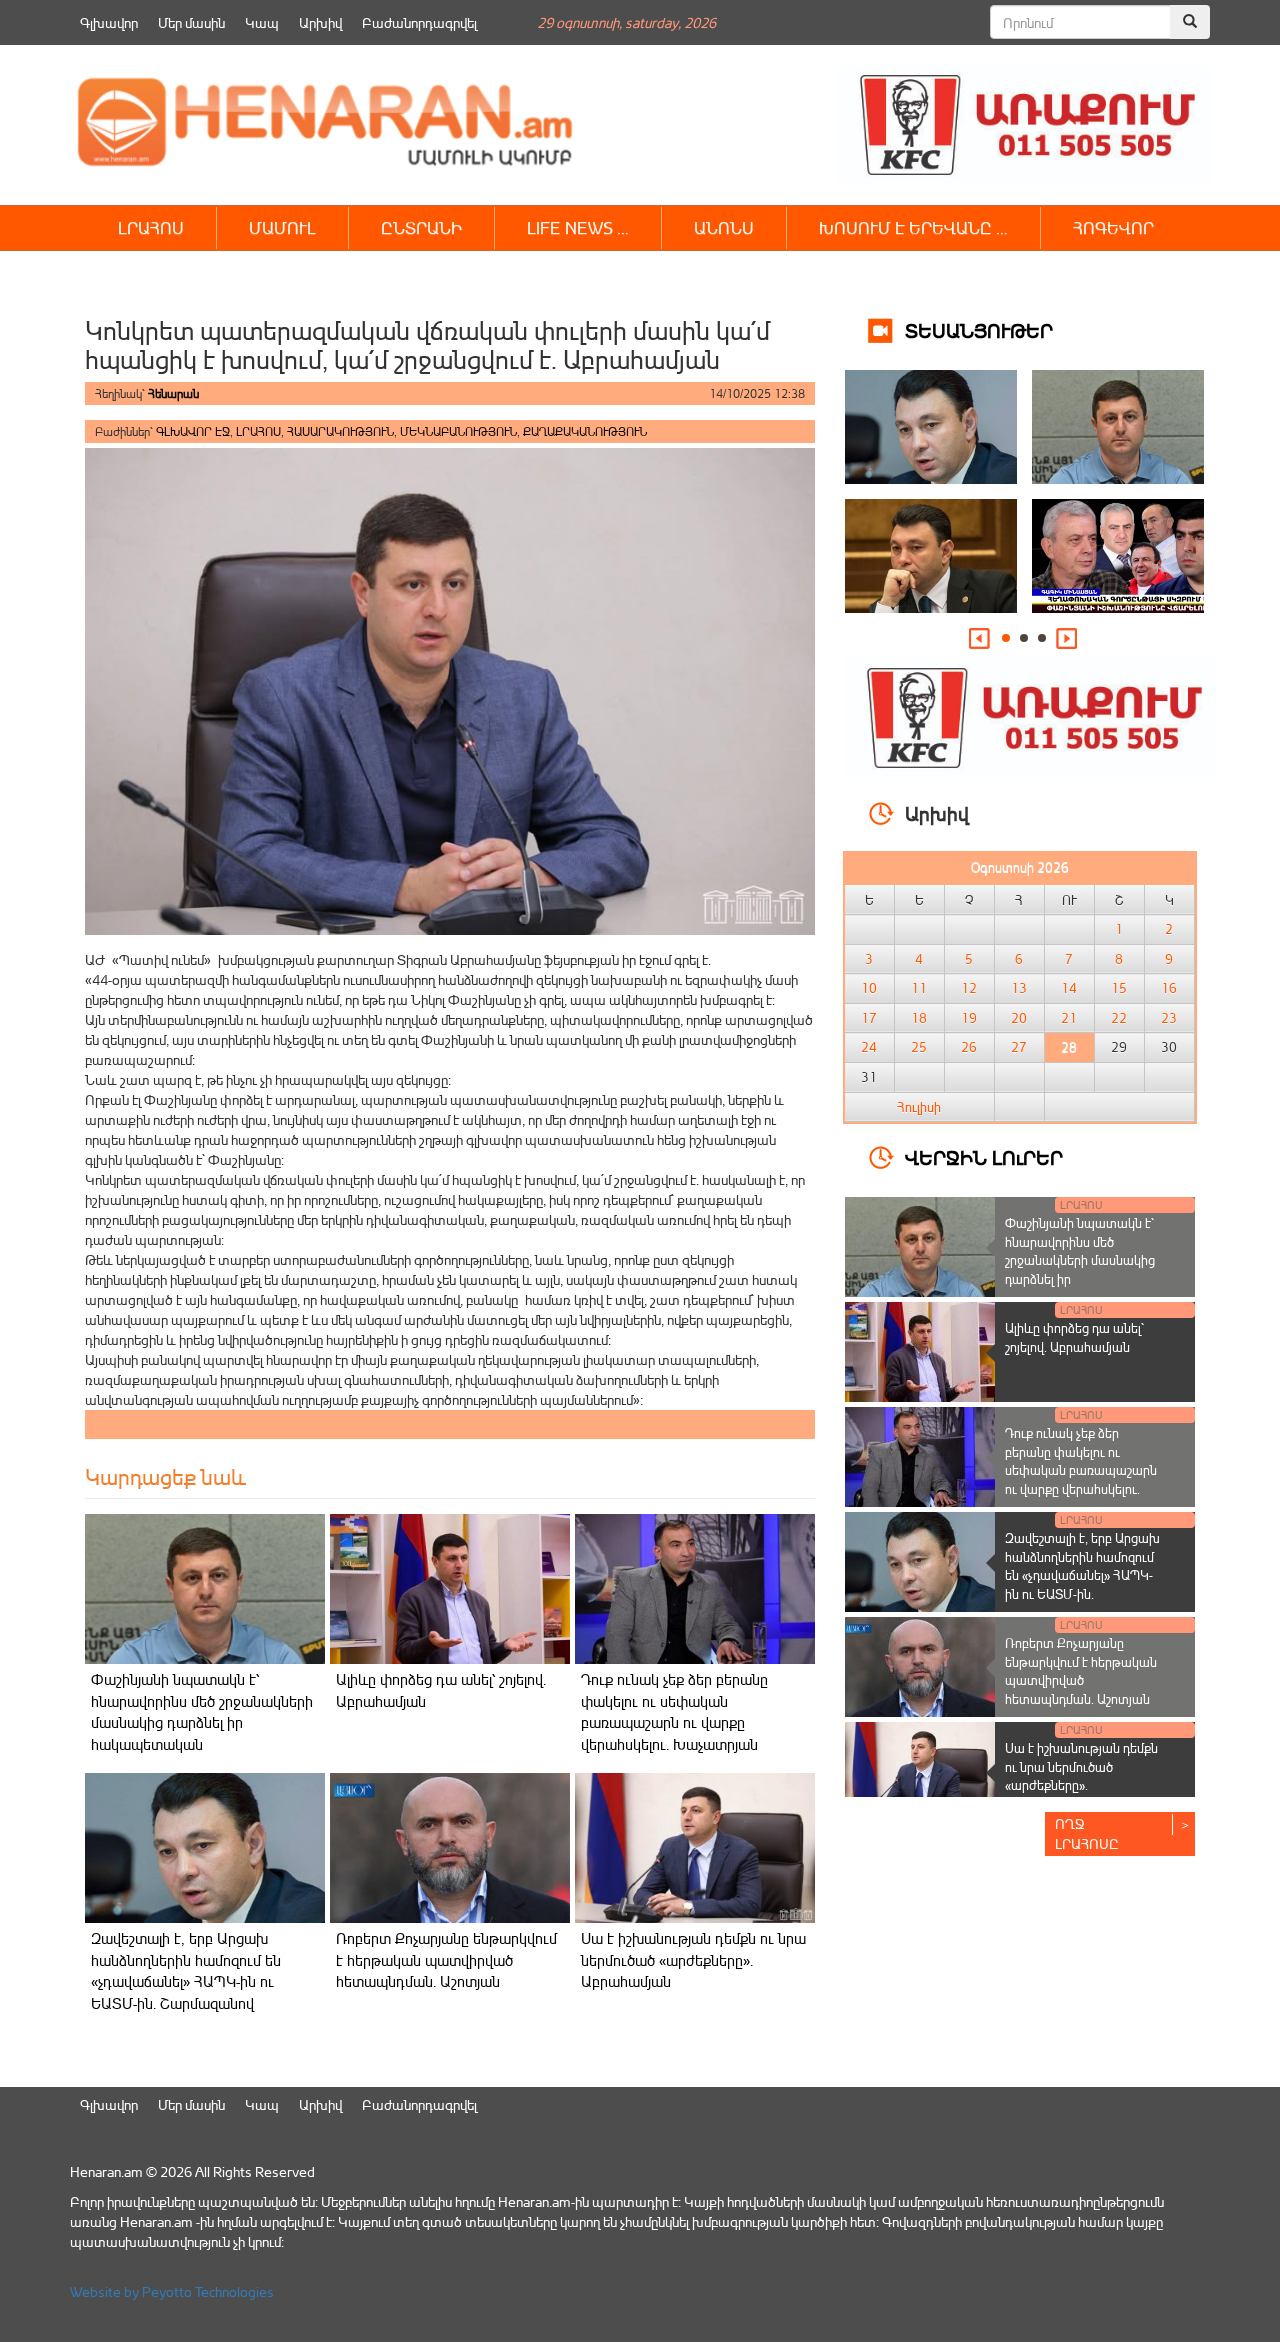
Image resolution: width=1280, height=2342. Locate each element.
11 (919, 988)
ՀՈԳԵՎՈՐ (1113, 227)
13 (1019, 988)
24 (869, 1047)
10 (869, 988)
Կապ (262, 22)
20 (1019, 1018)
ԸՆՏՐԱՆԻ (421, 227)
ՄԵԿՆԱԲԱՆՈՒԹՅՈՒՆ (458, 431)
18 (919, 1018)
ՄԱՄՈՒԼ (282, 227)
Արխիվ (320, 22)
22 (1119, 1018)
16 (1169, 988)
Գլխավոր (109, 22)
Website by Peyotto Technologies (172, 2291)
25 (919, 1047)
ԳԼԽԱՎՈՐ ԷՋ (193, 431)
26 (969, 1047)
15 (1119, 988)
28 (1069, 1047)
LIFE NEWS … (578, 227)
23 (1169, 1018)
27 (1019, 1047)
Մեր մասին (191, 22)
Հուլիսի (919, 1107)
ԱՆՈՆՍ (724, 227)
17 (869, 1018)
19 (969, 1018)
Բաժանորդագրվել (419, 22)
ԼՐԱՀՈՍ (151, 227)
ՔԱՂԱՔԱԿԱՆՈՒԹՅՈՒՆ (585, 431)
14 (1069, 988)
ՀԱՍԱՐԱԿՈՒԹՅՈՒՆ (340, 431)
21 (1069, 1018)
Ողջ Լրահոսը (1087, 1833)
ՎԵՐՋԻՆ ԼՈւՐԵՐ (984, 1156)
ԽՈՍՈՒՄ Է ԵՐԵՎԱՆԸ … (913, 227)
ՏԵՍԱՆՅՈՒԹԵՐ (979, 329)
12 (969, 988)
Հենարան (173, 393)
